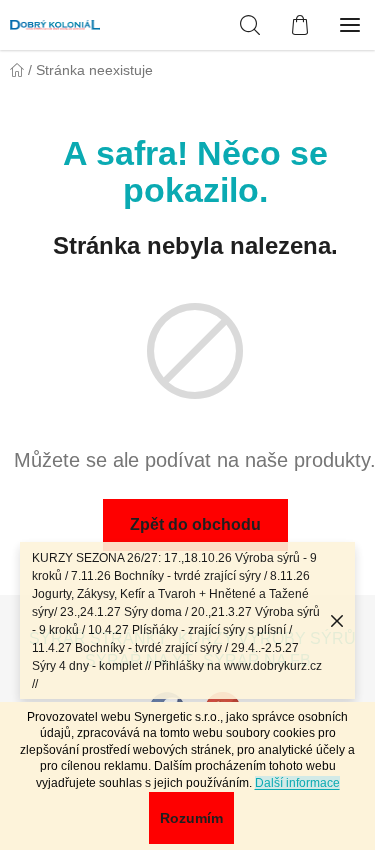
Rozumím (191, 818)
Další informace (297, 783)
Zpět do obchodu (195, 524)
